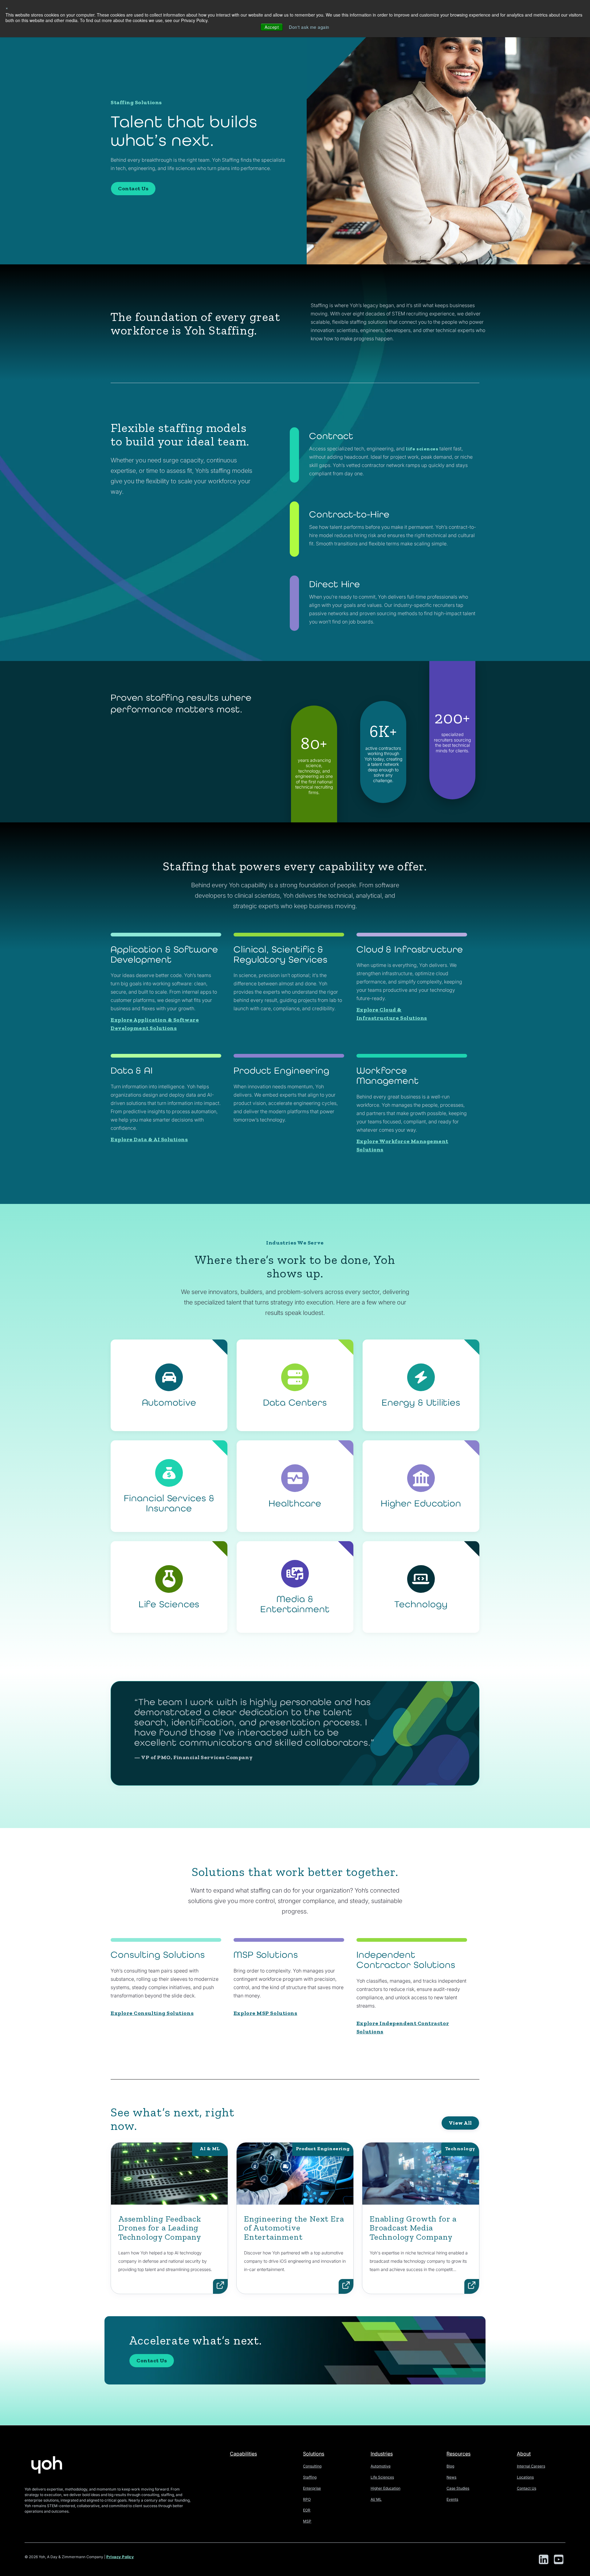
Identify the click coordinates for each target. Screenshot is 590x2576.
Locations (525, 2477)
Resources (458, 2454)
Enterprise (312, 2488)
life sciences (422, 449)
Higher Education (385, 2488)
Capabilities (243, 2454)
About (524, 2454)
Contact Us (133, 188)
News (451, 2477)
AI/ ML (376, 2499)
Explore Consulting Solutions (152, 2013)
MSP (307, 2521)
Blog (450, 2466)
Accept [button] (272, 27)
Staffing (310, 2477)
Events (452, 2499)
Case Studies (458, 2488)
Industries (382, 2454)
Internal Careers (531, 2466)
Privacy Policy (120, 2557)
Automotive (381, 2466)
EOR (307, 2510)
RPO (307, 2499)
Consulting (312, 2466)
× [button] (7, 8)
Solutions (314, 2454)
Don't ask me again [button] (309, 27)
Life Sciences (382, 2477)
